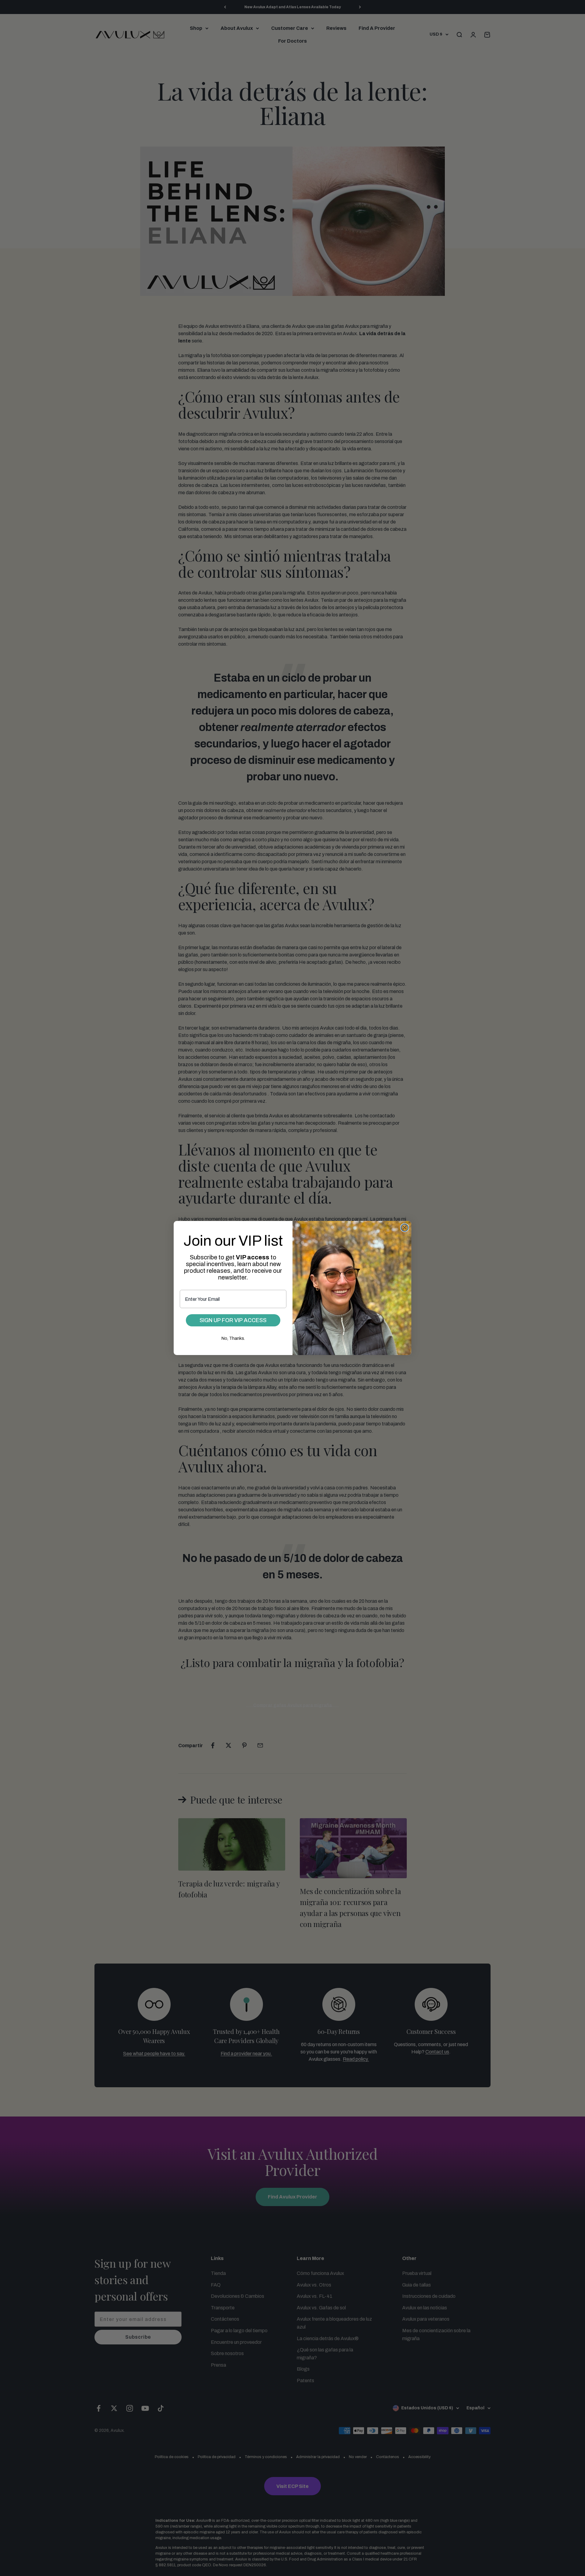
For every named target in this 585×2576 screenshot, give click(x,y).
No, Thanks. (233, 1338)
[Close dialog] (405, 1228)
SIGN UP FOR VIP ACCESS (233, 1320)
